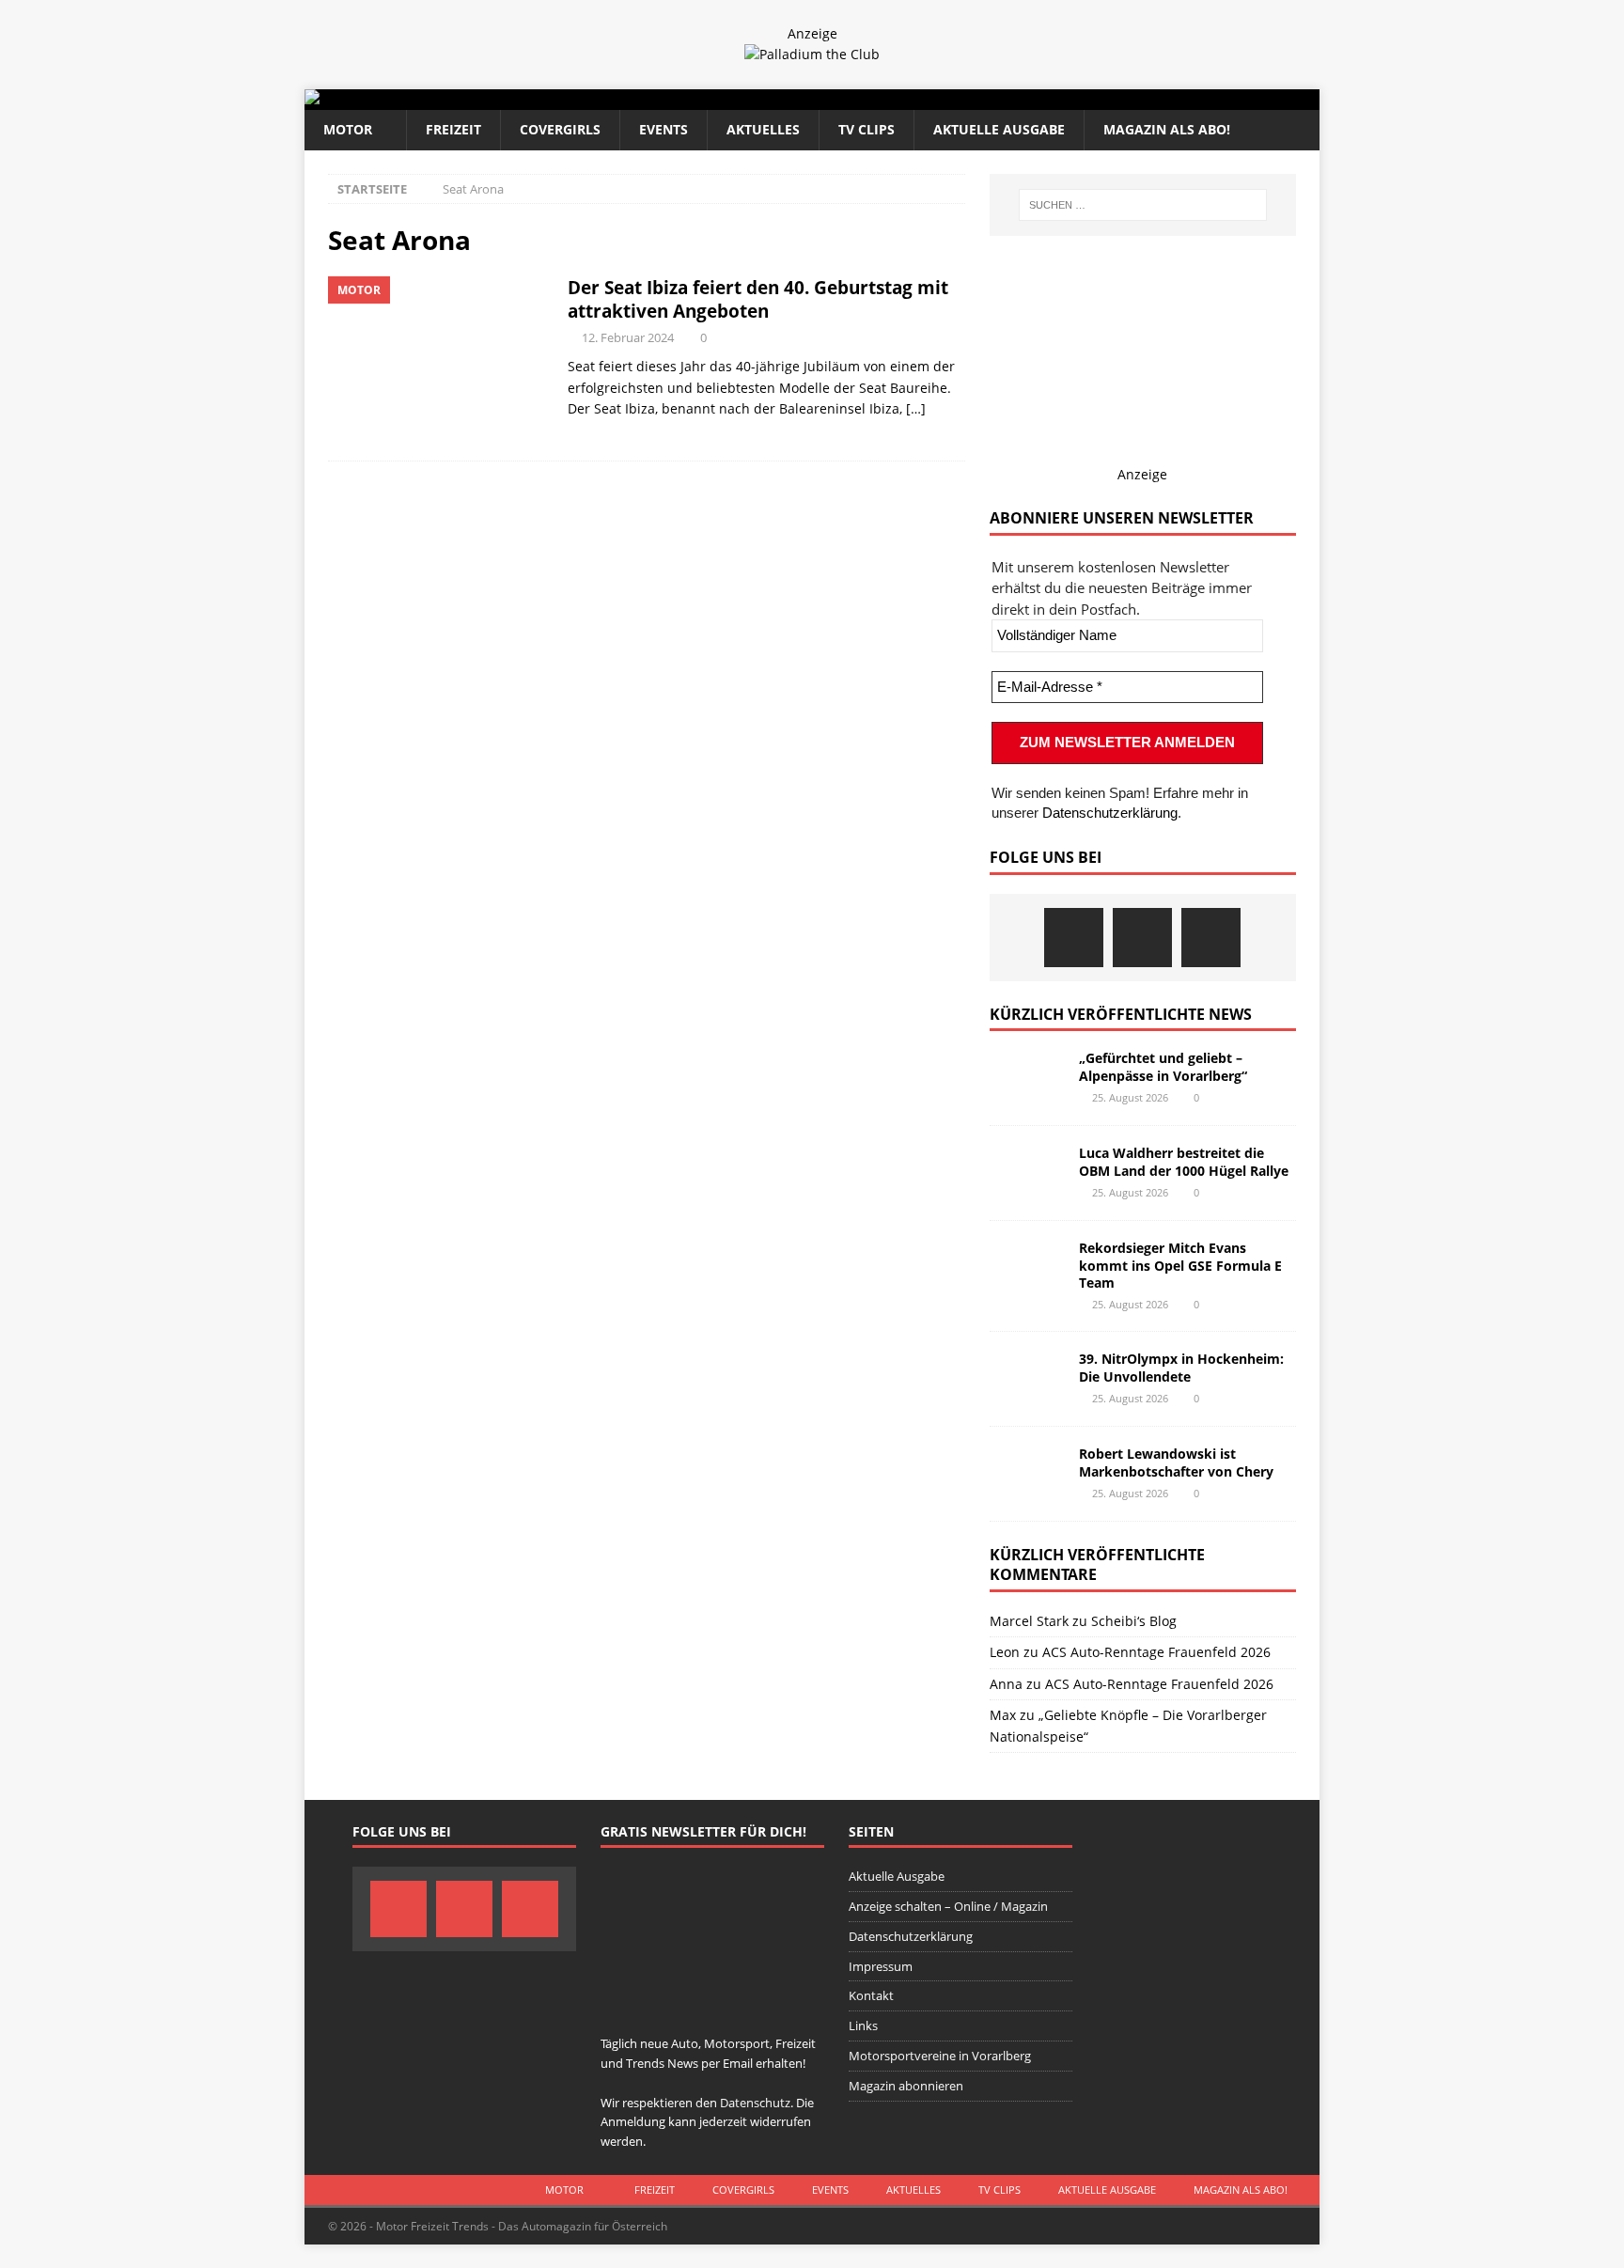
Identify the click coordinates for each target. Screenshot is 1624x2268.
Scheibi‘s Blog (1134, 1621)
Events (664, 129)
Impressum (881, 1966)
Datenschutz (755, 2103)
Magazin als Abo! (1167, 129)
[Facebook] (1074, 938)
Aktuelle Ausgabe (999, 129)
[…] (916, 408)
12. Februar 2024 (628, 337)
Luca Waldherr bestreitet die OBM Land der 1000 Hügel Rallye (1184, 1161)
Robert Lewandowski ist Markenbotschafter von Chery (1176, 1462)
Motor (348, 129)
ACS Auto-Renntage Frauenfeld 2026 (1156, 1652)
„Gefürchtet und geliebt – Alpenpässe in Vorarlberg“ (1163, 1066)
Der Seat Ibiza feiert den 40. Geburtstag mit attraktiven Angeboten (758, 299)
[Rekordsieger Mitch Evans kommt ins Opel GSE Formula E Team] (1027, 1268)
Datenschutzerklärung (1110, 813)
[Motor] (438, 359)
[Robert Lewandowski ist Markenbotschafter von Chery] (1027, 1474)
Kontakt (871, 1995)
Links (863, 2026)
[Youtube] (1211, 938)
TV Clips (867, 129)
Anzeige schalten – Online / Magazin (948, 1906)
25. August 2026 (1130, 1097)
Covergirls (560, 129)
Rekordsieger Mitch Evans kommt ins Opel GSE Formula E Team (1180, 1265)
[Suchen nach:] (1143, 205)
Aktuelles (763, 129)
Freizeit (453, 129)
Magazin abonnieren (906, 2086)
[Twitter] (1142, 938)
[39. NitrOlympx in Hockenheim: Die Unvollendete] (1027, 1379)
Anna (1006, 1684)
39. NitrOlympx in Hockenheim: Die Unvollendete (1181, 1367)
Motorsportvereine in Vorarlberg (940, 2056)
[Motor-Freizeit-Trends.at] (388, 99)
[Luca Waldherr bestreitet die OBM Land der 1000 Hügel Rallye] (1027, 1173)
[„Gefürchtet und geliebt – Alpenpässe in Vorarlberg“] (1027, 1078)
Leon (1005, 1652)
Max (1003, 1715)
